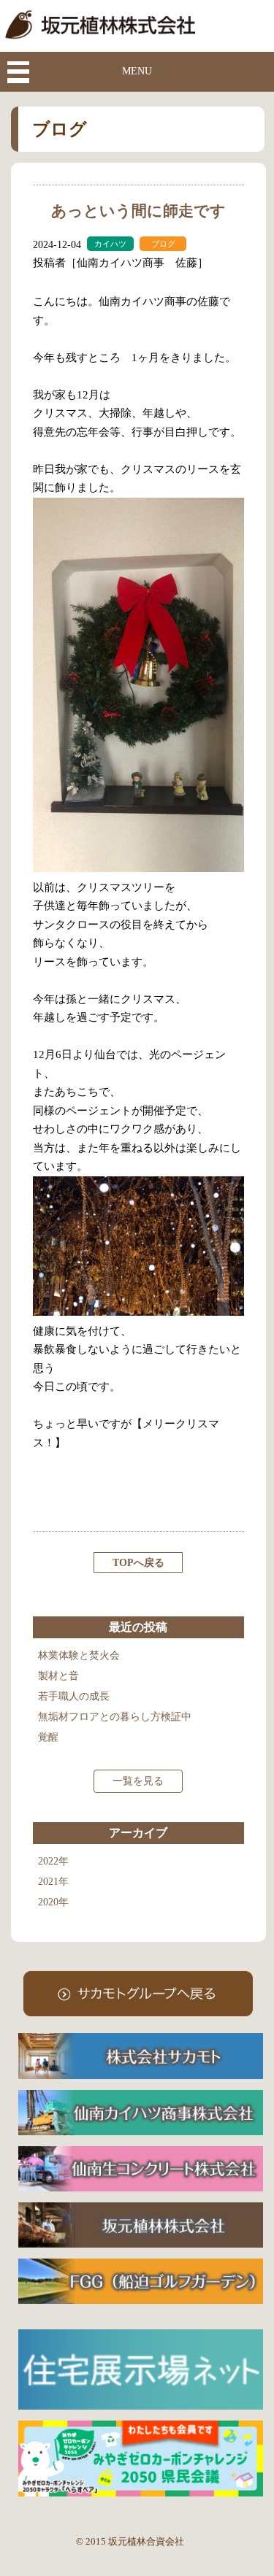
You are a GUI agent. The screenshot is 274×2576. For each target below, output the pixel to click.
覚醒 (48, 1737)
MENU (137, 71)
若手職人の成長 (74, 1696)
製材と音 (58, 1676)
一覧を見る (138, 1781)
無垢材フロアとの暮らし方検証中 (115, 1717)
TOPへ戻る (138, 1563)
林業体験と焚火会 (79, 1655)
